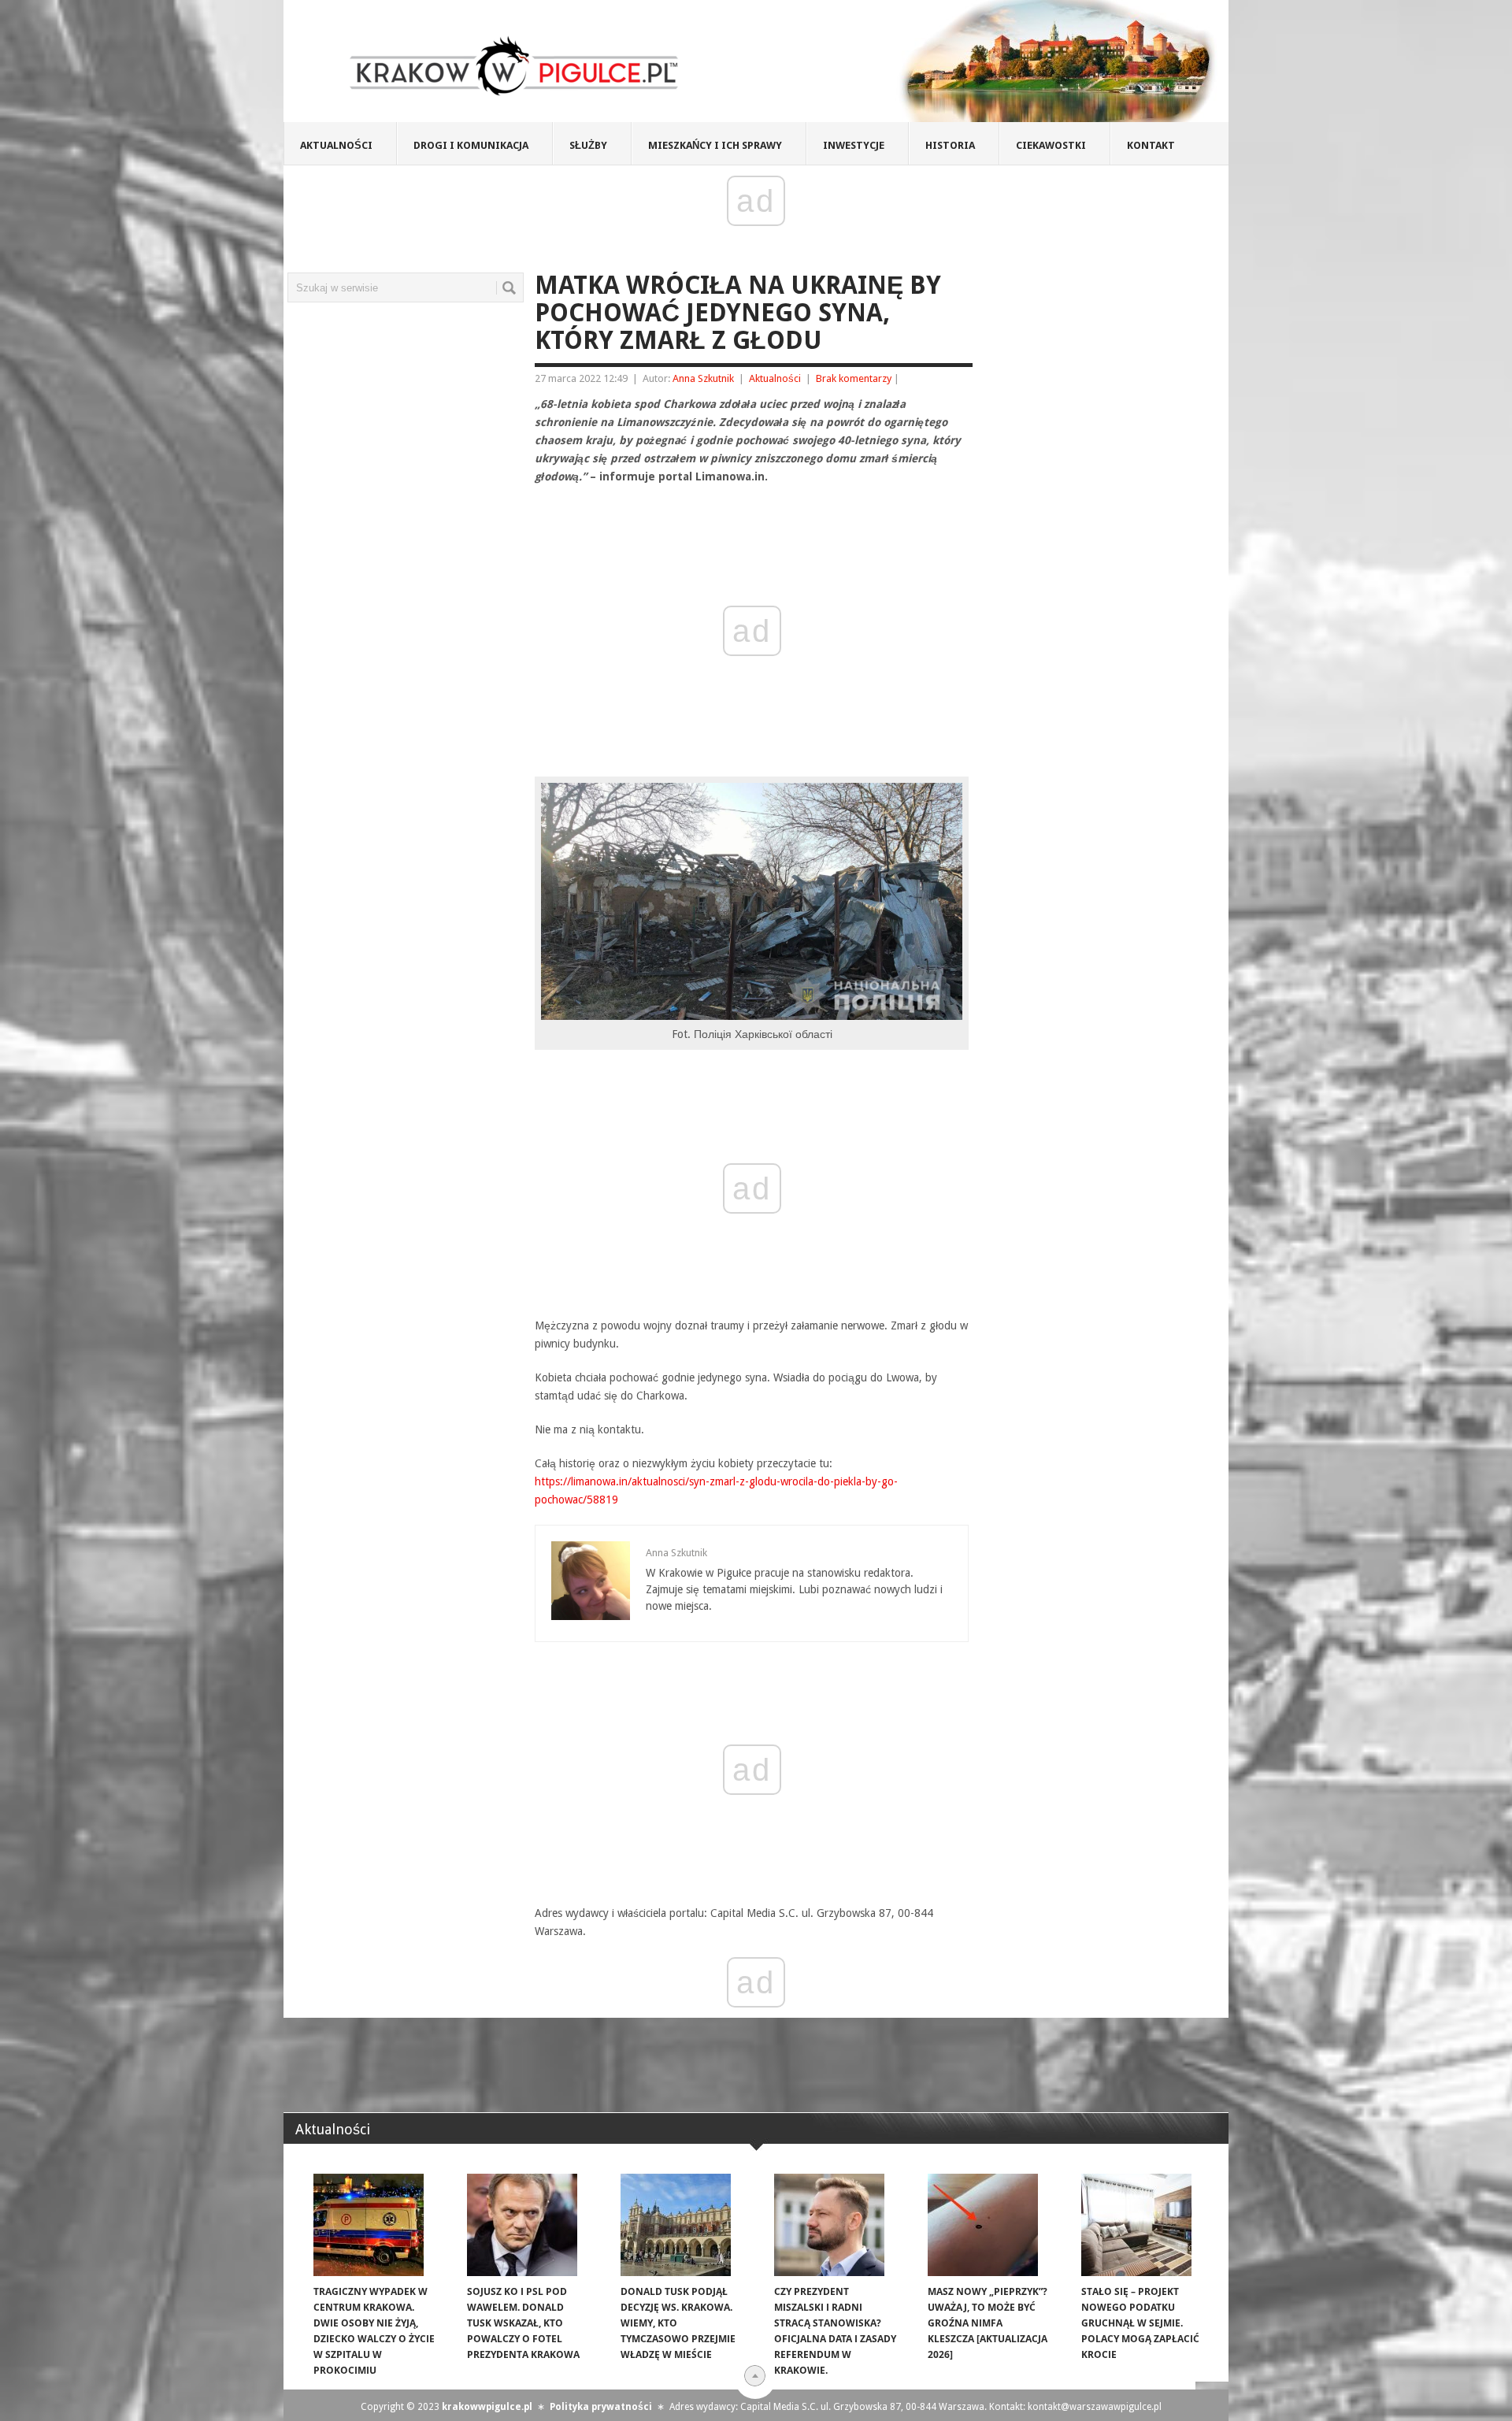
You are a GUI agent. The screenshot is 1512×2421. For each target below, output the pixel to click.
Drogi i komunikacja (471, 145)
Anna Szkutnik (703, 378)
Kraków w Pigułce (515, 66)
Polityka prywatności (601, 2407)
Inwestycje (854, 145)
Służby (588, 145)
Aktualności (336, 145)
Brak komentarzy (854, 378)
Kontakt (1151, 145)
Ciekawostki (1051, 145)
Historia (950, 145)
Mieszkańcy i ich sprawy (715, 145)
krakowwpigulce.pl (487, 2407)
